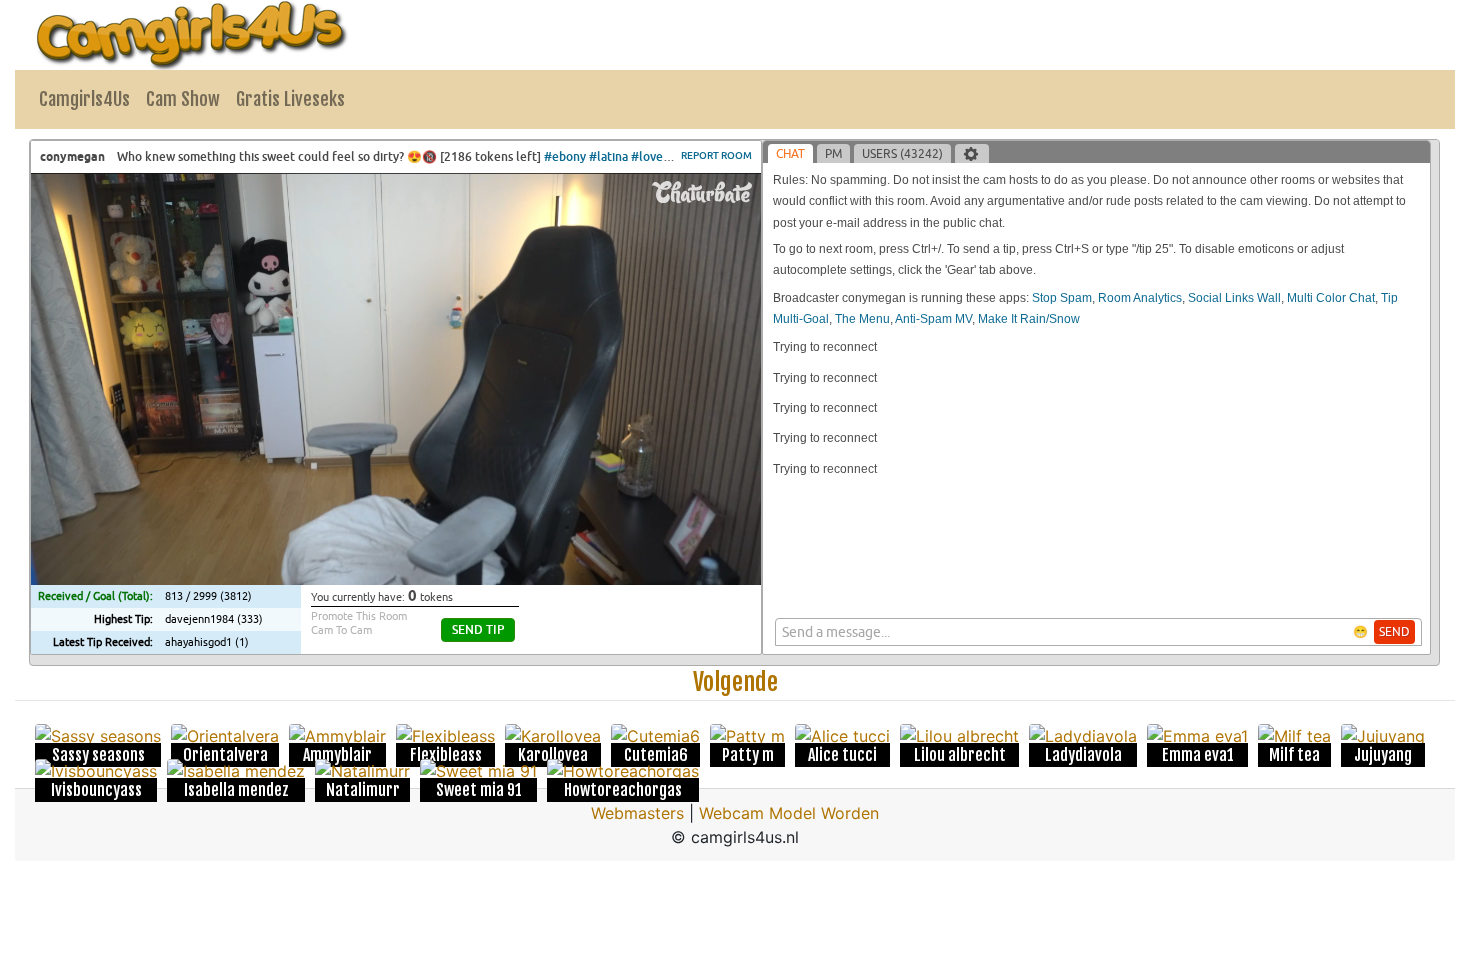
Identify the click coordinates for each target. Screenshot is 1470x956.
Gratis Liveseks (290, 99)
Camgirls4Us (84, 99)
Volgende (735, 682)
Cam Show (183, 99)
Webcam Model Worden (789, 813)
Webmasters (637, 813)
